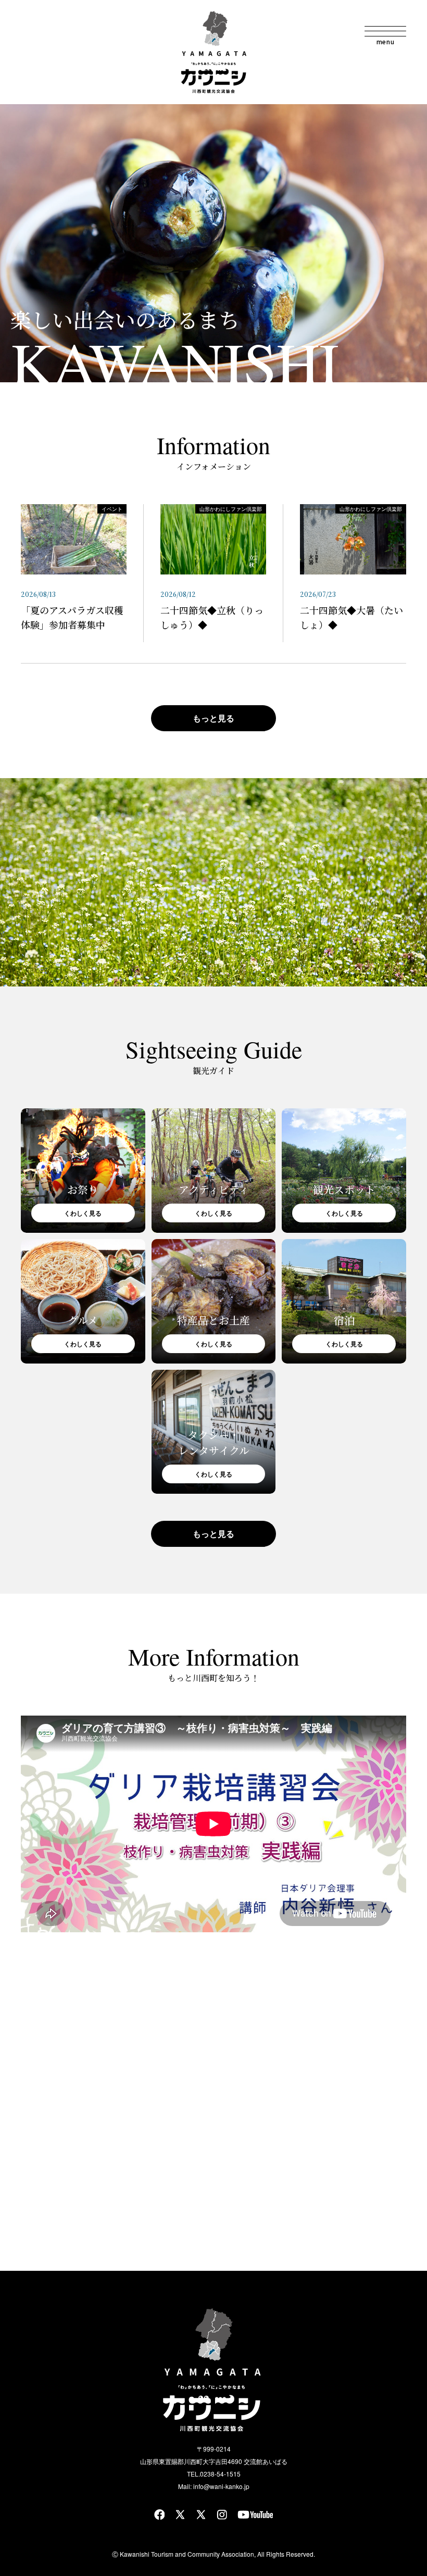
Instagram (222, 2515)
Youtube (255, 2515)
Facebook (159, 2515)
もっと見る (213, 718)
